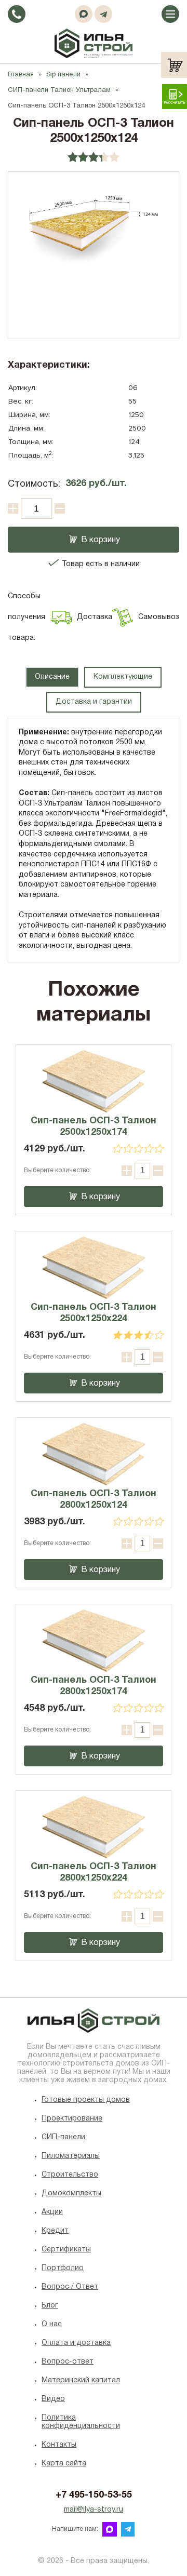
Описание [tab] (52, 677)
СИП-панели (63, 2137)
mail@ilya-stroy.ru (94, 2510)
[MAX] (84, 14)
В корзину (101, 540)
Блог (50, 2306)
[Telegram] (103, 14)
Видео (53, 2399)
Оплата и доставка (76, 2343)
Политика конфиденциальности (81, 2422)
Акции (52, 2212)
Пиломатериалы (71, 2156)
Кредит (55, 2231)
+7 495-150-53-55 (94, 2495)
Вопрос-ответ (68, 2362)
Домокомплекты (71, 2193)
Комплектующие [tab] (123, 677)
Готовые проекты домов (86, 2100)
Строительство (70, 2175)
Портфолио (63, 2268)
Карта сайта (64, 2464)
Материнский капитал (81, 2380)
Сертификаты (66, 2250)
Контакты (59, 2445)
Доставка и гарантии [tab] (94, 702)
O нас (52, 2324)
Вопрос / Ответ (70, 2287)
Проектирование (72, 2119)
